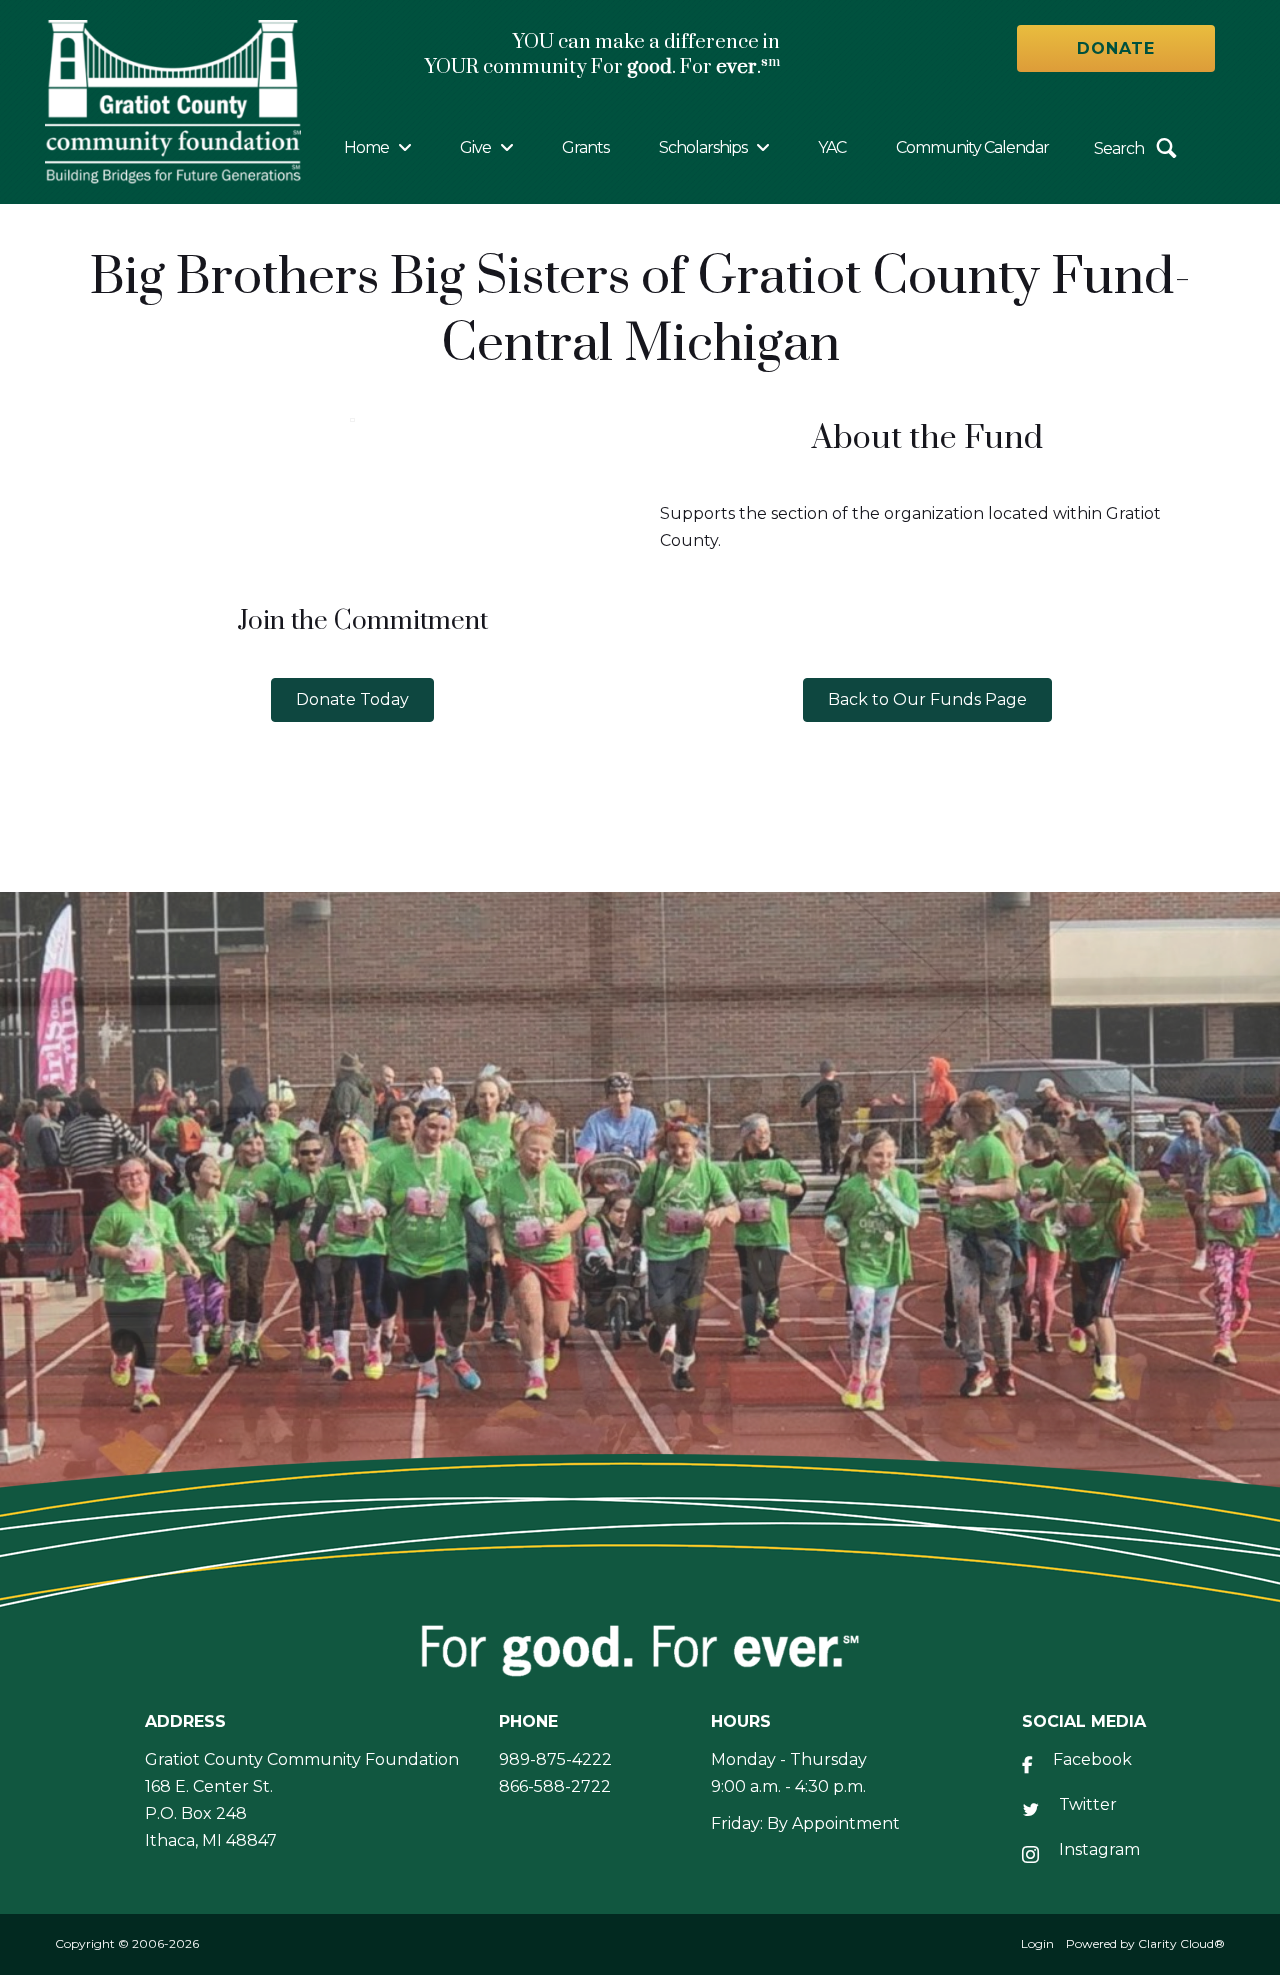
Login (1037, 1943)
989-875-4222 (555, 1759)
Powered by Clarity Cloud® (1145, 1943)
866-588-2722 (555, 1786)
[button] (1116, 48)
